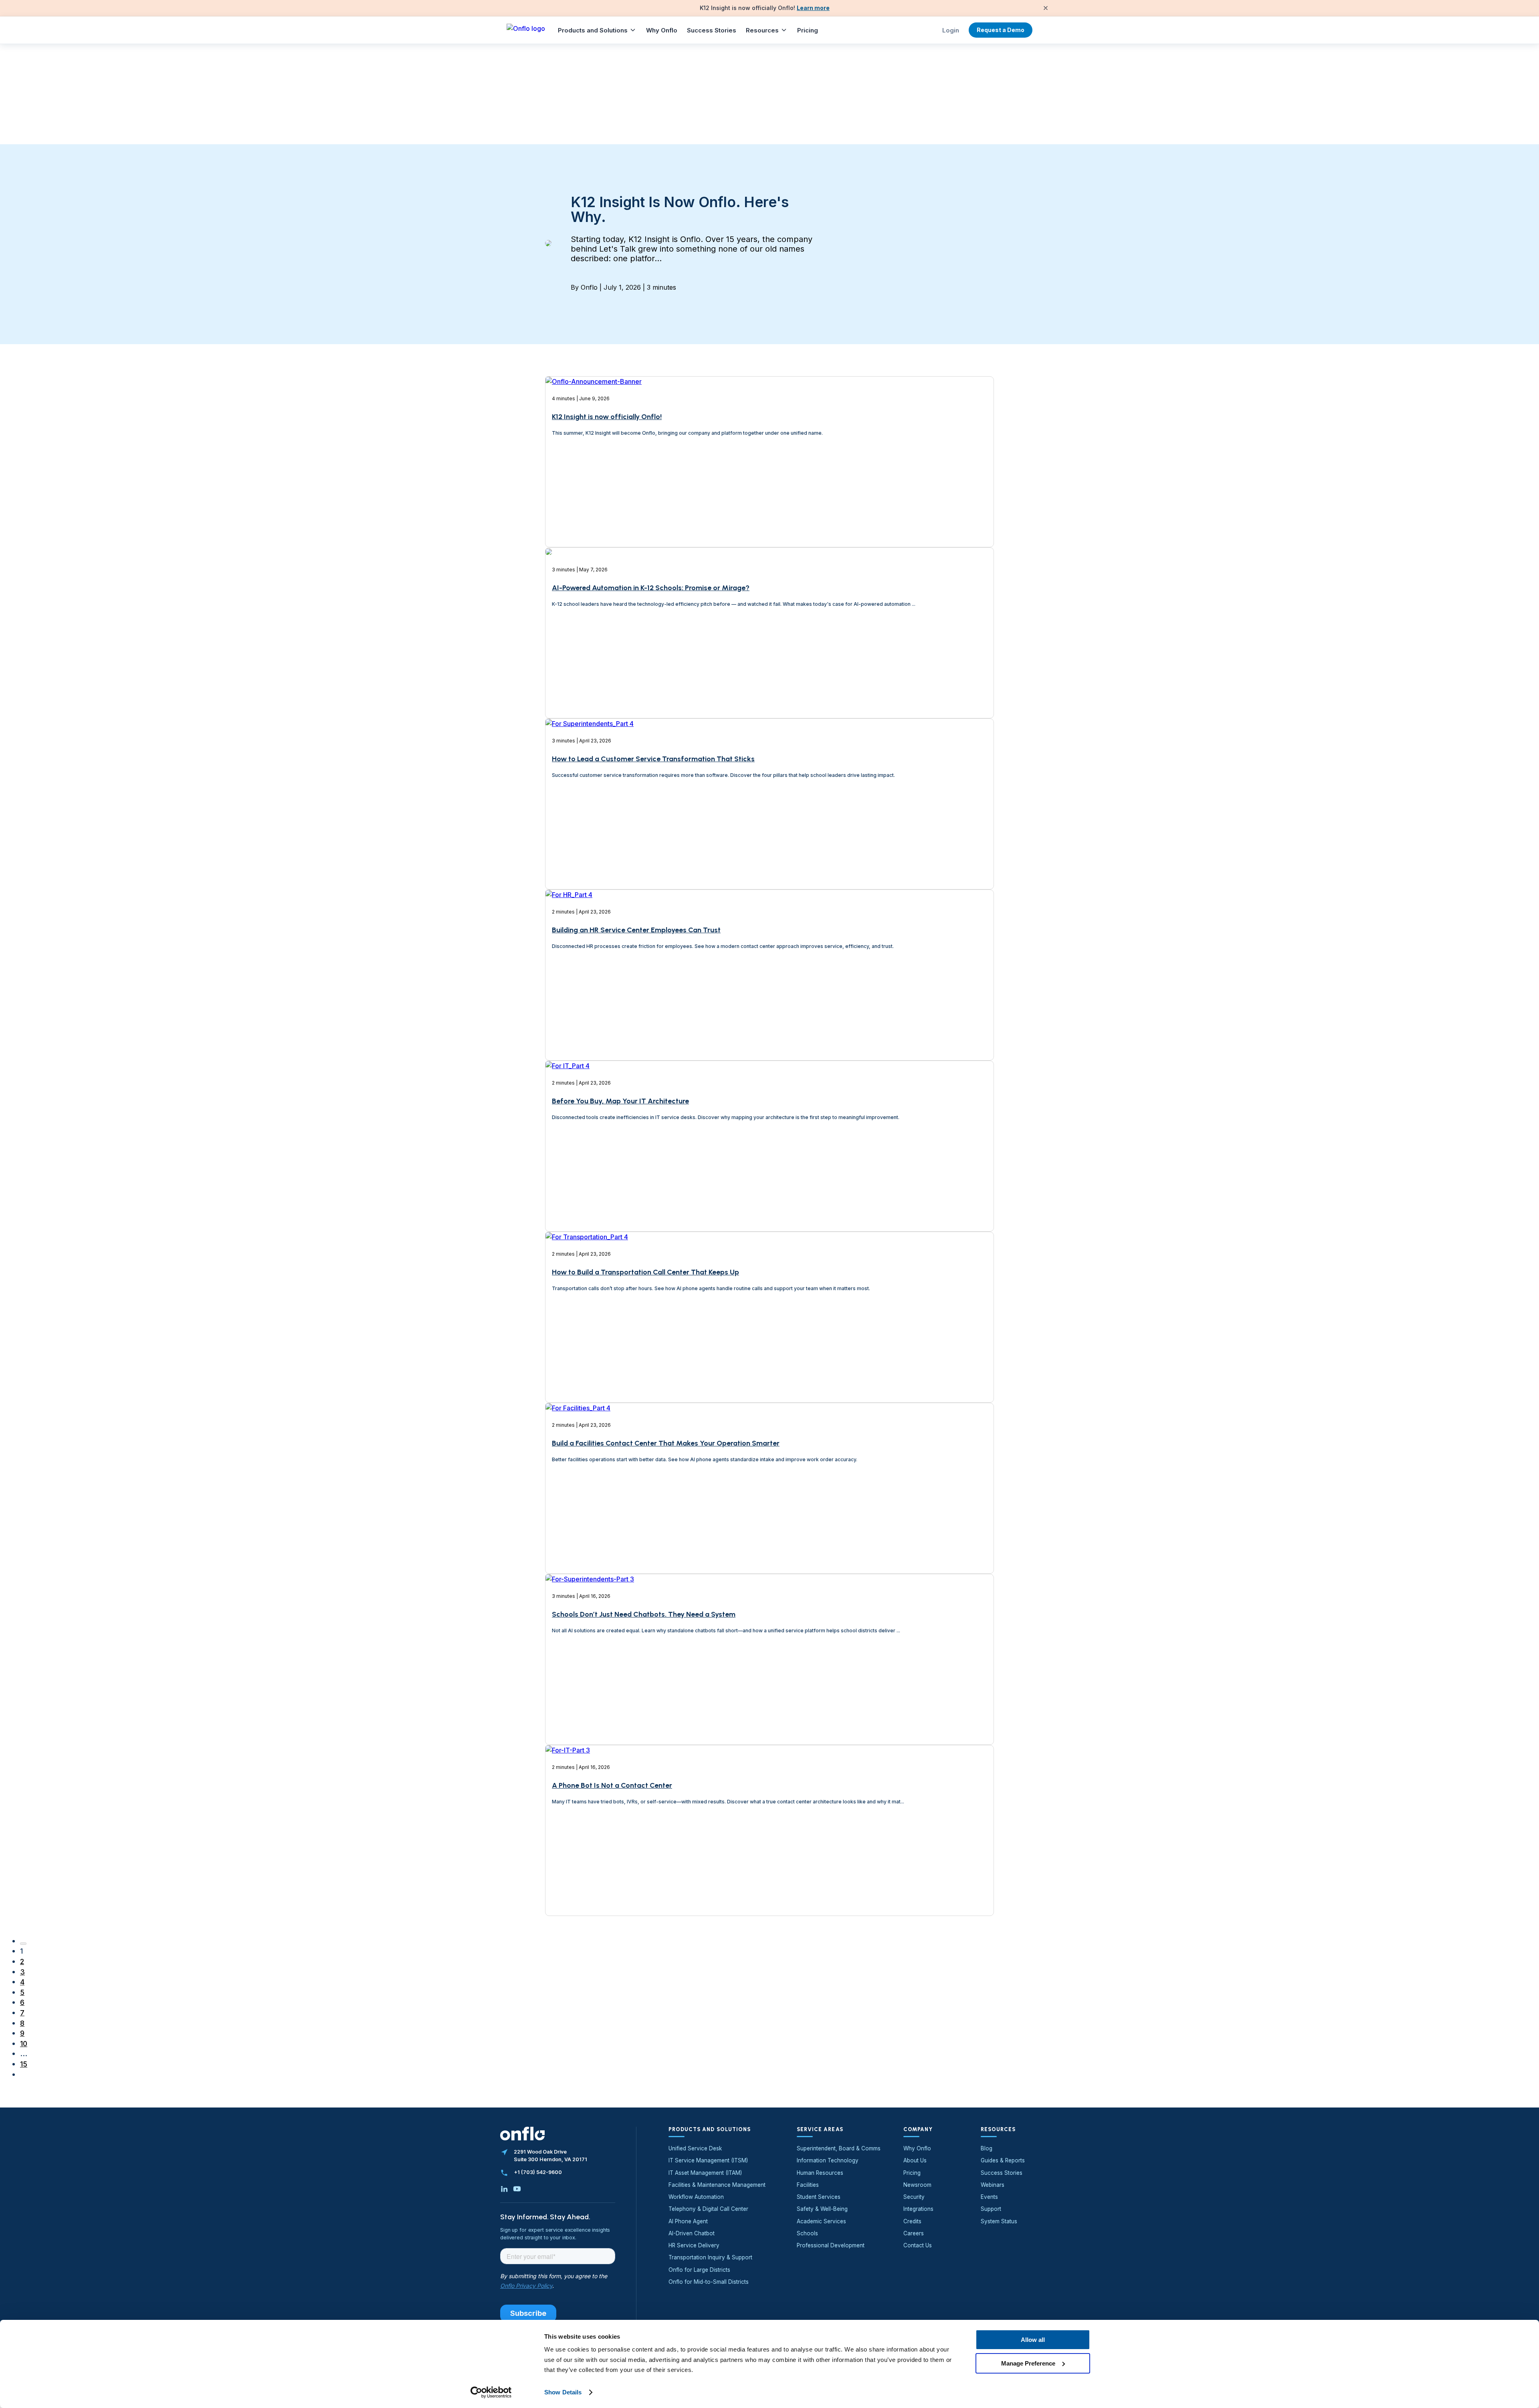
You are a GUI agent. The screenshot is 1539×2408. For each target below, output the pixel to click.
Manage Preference (1028, 2363)
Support (991, 2209)
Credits (912, 2221)
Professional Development (831, 2245)
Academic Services (821, 2221)
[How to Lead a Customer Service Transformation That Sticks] (590, 845)
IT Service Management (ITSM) (708, 2160)
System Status (999, 2221)
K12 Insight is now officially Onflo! (607, 417)
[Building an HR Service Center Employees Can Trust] (569, 1016)
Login (951, 30)
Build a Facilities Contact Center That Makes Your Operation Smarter (666, 1443)
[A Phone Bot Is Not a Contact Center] (568, 1871)
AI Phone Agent (688, 2221)
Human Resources (820, 2173)
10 (24, 2044)
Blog (987, 2148)
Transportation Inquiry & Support (710, 2257)
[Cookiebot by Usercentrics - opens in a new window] (491, 2392)
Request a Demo (1001, 30)
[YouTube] (517, 2189)
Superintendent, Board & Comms (839, 2148)
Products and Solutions (593, 30)
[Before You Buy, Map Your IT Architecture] (568, 1187)
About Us (915, 2160)
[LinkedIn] (504, 2189)
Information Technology (828, 2160)
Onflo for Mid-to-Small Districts (709, 2282)
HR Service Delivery (694, 2245)
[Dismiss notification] (1046, 8)
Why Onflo (662, 30)
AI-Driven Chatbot (692, 2233)
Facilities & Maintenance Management (717, 2185)
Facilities (808, 2185)
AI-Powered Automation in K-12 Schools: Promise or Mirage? (651, 588)
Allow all (1033, 2340)
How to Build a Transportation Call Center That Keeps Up (645, 1272)
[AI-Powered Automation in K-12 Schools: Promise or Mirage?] (549, 674)
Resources (762, 30)
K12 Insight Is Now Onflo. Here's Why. (680, 209)
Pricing (808, 30)
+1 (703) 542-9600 (538, 2172)
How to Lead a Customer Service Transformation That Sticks (653, 759)
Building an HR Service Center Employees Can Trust (636, 930)
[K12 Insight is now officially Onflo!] (594, 507)
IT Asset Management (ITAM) (705, 2173)
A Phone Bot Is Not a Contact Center (612, 1785)
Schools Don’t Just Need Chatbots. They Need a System (644, 1614)
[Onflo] (526, 30)
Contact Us (918, 2245)
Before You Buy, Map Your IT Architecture (620, 1101)
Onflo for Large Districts (699, 2270)
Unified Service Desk (695, 2148)
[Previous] (23, 1944)
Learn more (813, 8)
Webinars (993, 2185)
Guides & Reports (1003, 2160)
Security (914, 2197)
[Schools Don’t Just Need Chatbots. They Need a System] (590, 1700)
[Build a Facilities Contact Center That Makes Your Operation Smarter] (578, 1529)
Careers (914, 2233)
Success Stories (712, 30)
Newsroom (917, 2185)
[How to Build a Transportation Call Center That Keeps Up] (587, 1358)
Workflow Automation (696, 2197)
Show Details (563, 2392)
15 (24, 2064)
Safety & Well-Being (822, 2209)
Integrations (918, 2209)
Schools (807, 2233)
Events (989, 2197)
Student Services (819, 2197)
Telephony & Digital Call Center (708, 2209)
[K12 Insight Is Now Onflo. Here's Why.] (548, 244)
